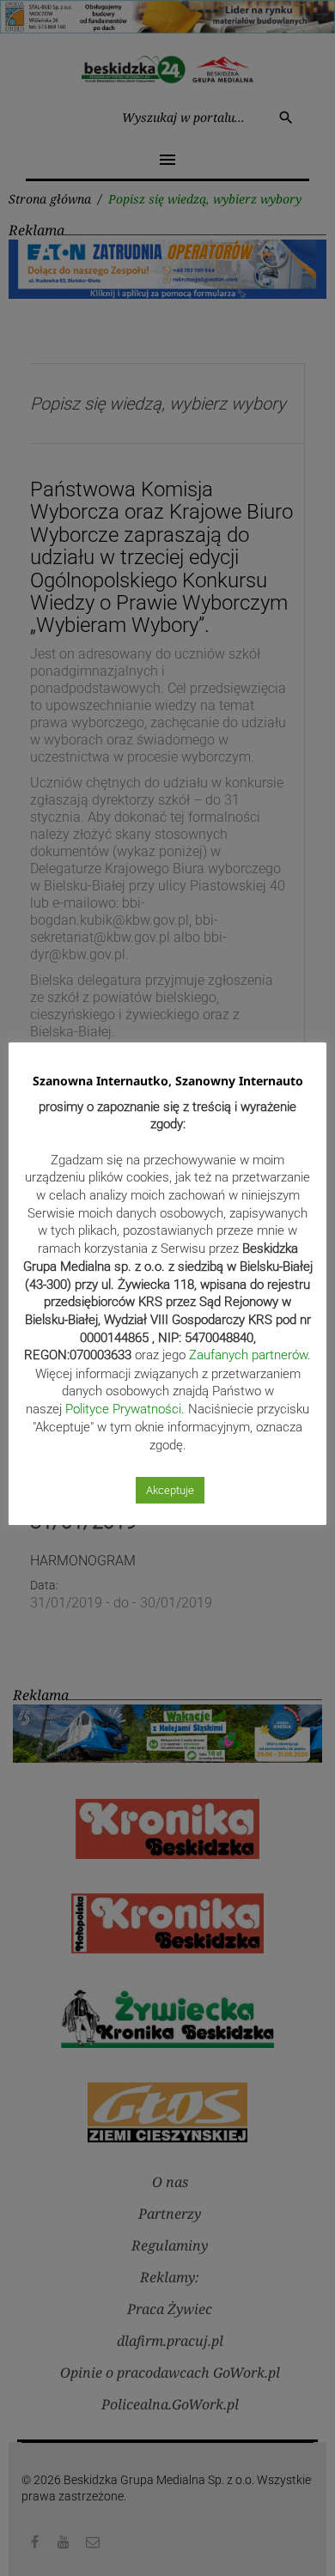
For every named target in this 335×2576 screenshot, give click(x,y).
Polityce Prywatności (123, 1409)
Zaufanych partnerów (248, 1355)
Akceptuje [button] (170, 1490)
